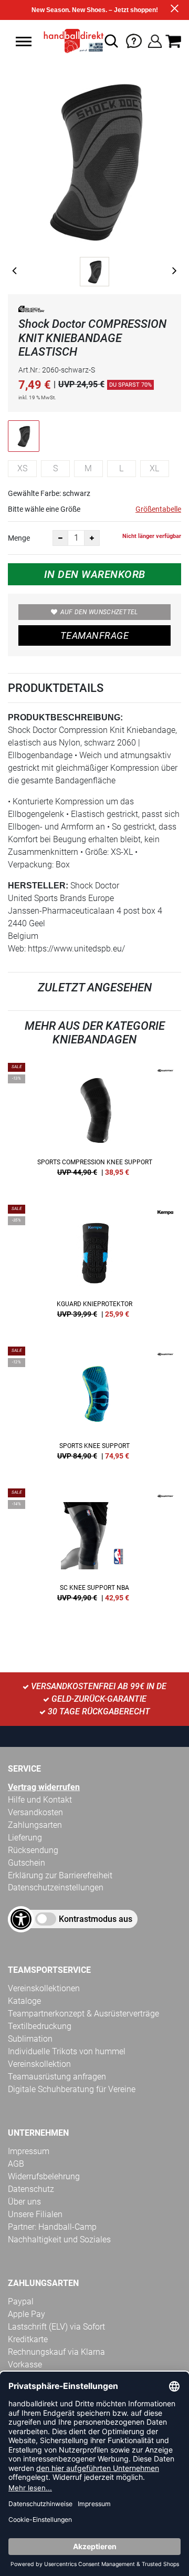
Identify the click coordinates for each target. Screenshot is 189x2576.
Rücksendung (33, 1850)
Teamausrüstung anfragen (57, 2077)
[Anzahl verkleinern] (60, 538)
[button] (24, 42)
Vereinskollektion (39, 2064)
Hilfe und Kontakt (40, 1800)
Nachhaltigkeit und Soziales (59, 2239)
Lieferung (25, 1838)
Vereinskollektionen (44, 1988)
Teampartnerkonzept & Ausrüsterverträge (83, 2014)
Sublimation (30, 2039)
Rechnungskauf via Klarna (56, 2352)
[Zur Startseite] (71, 41)
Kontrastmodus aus (96, 1919)
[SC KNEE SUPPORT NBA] (94, 1549)
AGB (16, 2164)
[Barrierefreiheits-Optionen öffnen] (21, 1919)
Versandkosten (35, 1812)
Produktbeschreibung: (65, 717)
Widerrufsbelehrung (44, 2176)
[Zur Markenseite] (31, 311)
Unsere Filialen (35, 2214)
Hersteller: (38, 886)
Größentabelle (158, 509)
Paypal (21, 2301)
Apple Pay (27, 2314)
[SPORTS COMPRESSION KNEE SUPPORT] (94, 1123)
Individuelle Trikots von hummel (67, 2051)
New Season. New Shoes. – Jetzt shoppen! (95, 10)
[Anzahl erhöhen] (92, 538)
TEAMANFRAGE (94, 635)
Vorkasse (25, 2365)
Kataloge (24, 2001)
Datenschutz (31, 2189)
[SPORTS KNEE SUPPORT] (94, 1407)
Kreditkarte (28, 2339)
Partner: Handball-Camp (52, 2227)
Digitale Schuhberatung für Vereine (72, 2089)
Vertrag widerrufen (44, 1787)
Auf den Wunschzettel (99, 612)
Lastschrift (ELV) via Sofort (56, 2327)
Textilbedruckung (40, 2026)
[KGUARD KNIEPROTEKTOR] (94, 1265)
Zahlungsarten (35, 1825)
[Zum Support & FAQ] (134, 40)
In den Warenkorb (95, 574)
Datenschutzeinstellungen (56, 1887)
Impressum (29, 2151)
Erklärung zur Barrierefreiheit (60, 1875)
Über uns (24, 2202)
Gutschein (27, 1863)
